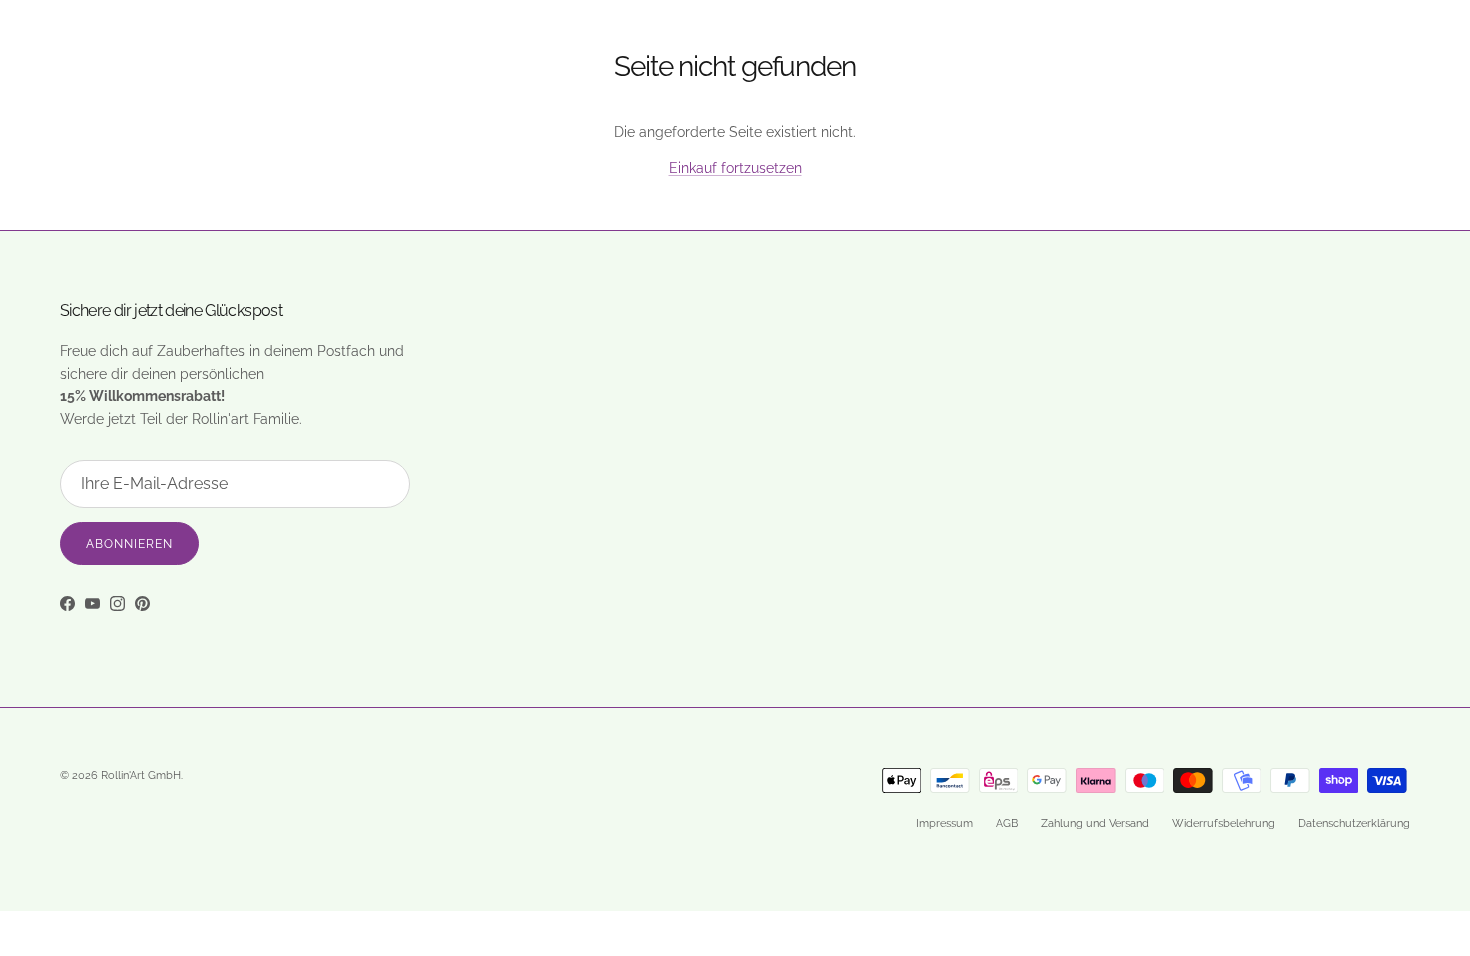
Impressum (944, 823)
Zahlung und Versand (1095, 823)
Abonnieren (129, 544)
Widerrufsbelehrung (1223, 823)
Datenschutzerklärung (1354, 823)
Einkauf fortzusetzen (735, 168)
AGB (1007, 823)
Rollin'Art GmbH (141, 775)
